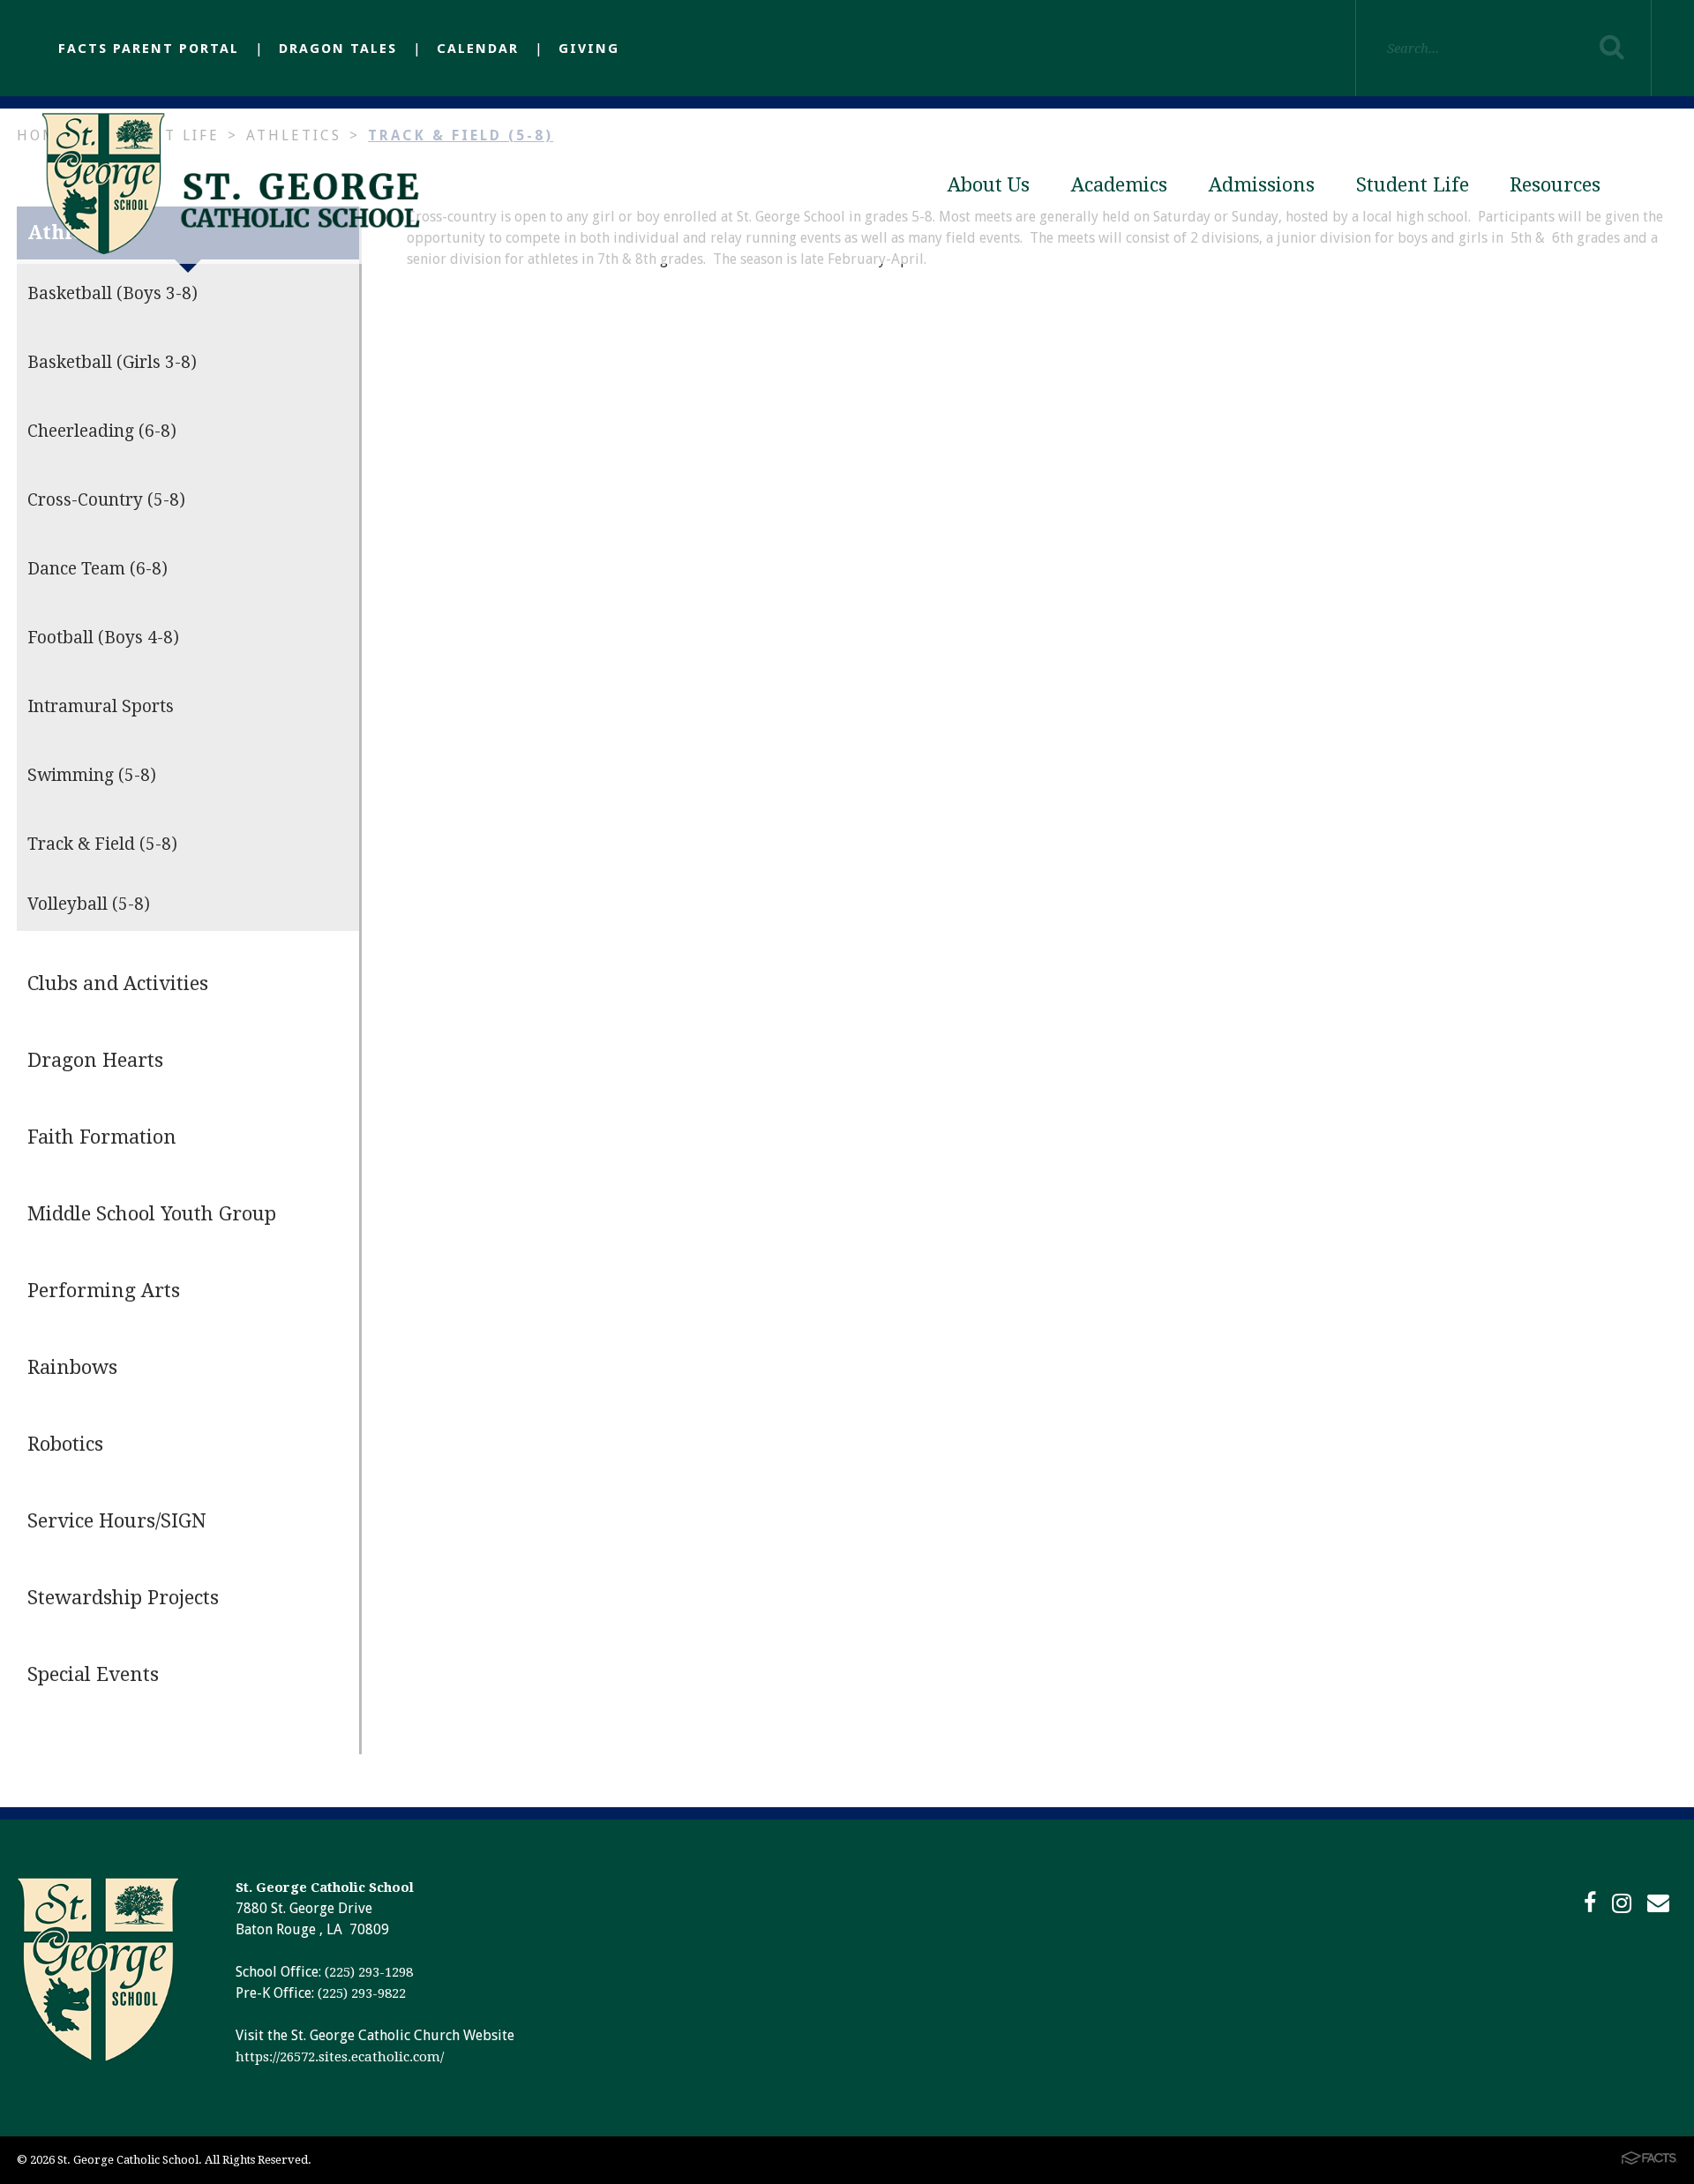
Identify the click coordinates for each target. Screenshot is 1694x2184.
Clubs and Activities (118, 983)
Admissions (1262, 185)
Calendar (478, 49)
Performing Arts (104, 1291)
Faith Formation (102, 1137)
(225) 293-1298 (369, 1972)
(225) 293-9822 (362, 1993)
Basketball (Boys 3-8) (112, 293)
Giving (589, 49)
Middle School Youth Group (152, 1214)
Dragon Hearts (95, 1060)
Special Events (93, 1674)
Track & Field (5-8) (102, 844)
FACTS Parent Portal (149, 49)
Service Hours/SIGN (117, 1521)
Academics (1119, 185)
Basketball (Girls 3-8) (112, 362)
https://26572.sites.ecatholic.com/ (340, 2057)
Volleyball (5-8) (89, 904)
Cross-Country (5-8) (106, 500)
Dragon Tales (338, 49)
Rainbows (72, 1367)
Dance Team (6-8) (97, 569)
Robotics (65, 1444)
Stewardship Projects (123, 1598)
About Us (989, 185)
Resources (1555, 185)
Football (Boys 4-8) (103, 638)
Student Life (1413, 185)
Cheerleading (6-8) (102, 431)
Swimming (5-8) (92, 775)
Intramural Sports (101, 706)
